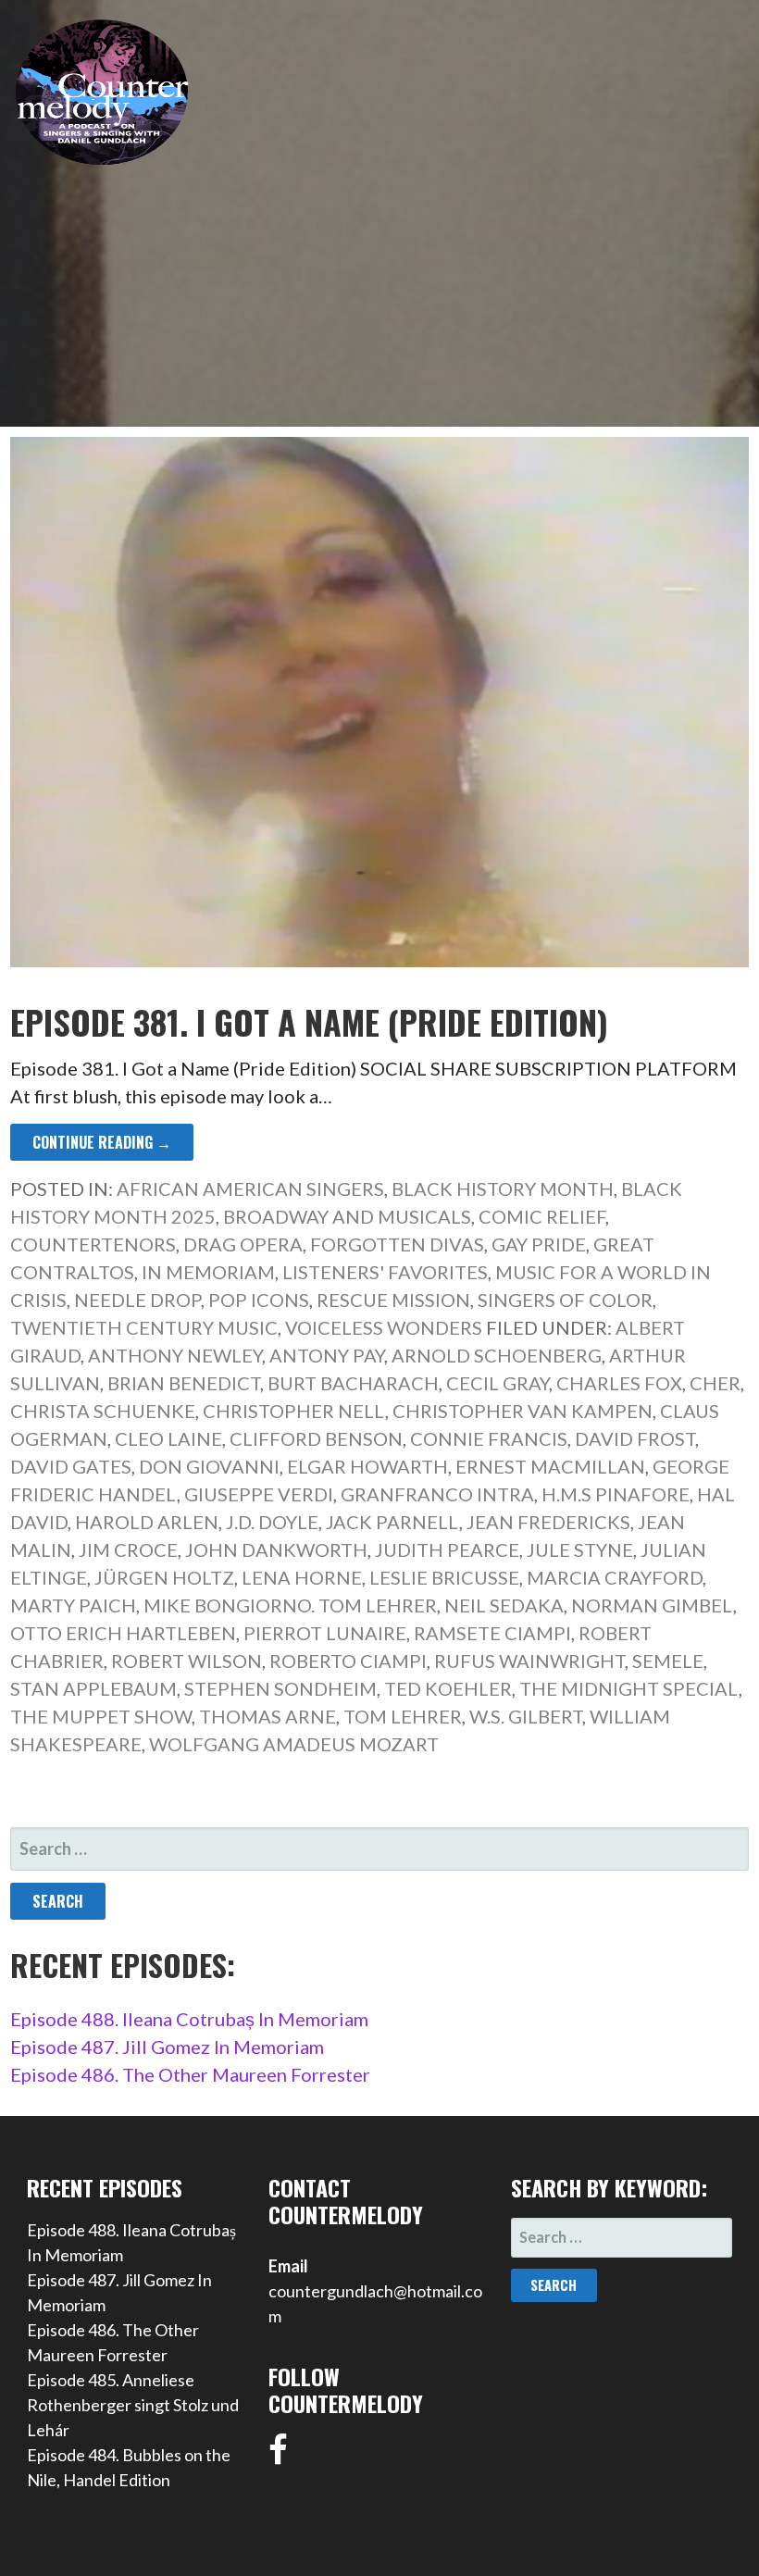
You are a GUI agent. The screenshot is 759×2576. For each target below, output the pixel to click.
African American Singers (250, 1188)
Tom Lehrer (403, 1716)
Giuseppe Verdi (259, 1494)
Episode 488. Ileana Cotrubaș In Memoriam (189, 2019)
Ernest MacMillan (550, 1466)
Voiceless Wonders (384, 1327)
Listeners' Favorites (385, 1272)
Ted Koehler (448, 1688)
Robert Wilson (187, 1661)
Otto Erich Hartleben (123, 1633)
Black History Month (503, 1188)
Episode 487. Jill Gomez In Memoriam (167, 2047)
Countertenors (93, 1244)
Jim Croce (128, 1549)
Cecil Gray (498, 1383)
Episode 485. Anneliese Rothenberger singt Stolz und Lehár (133, 2405)
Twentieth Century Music (144, 1327)
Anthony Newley (175, 1355)
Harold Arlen (147, 1522)
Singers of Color (565, 1300)
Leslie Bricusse (444, 1577)
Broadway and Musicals (347, 1216)
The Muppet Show (101, 1716)
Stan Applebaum (93, 1688)
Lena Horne (302, 1577)
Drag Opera (243, 1244)
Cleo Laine (168, 1438)
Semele (668, 1661)
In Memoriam (208, 1272)
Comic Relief (542, 1216)
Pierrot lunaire (325, 1633)
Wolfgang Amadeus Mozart (294, 1744)
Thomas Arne (268, 1716)
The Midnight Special (629, 1688)
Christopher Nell (294, 1411)
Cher (715, 1383)
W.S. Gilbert (526, 1716)
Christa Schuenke (103, 1411)
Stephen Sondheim (280, 1688)
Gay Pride (539, 1244)
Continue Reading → (102, 1142)
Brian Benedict (184, 1383)
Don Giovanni (209, 1466)
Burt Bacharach (353, 1383)
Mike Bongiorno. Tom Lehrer (290, 1605)
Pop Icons (259, 1300)
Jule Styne (580, 1549)
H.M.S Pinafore (616, 1494)
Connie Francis (489, 1438)
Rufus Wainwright (529, 1661)
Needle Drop (137, 1300)
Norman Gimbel (652, 1605)
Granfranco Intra (437, 1494)
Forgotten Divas (397, 1244)
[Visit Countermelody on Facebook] (278, 2456)
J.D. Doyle (272, 1522)
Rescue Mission (393, 1300)
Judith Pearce (447, 1549)
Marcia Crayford (615, 1577)
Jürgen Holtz (164, 1577)
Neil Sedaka (504, 1605)
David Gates (71, 1466)
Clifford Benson (316, 1438)
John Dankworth (276, 1549)
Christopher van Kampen (523, 1411)
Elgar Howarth (367, 1466)
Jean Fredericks (548, 1522)
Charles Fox (619, 1383)
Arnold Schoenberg (497, 1355)
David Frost (635, 1438)
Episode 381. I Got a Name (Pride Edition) (309, 1021)
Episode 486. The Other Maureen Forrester (190, 2074)
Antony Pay (327, 1355)
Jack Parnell (392, 1522)
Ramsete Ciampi (492, 1633)
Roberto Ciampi (348, 1661)
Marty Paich (73, 1605)
